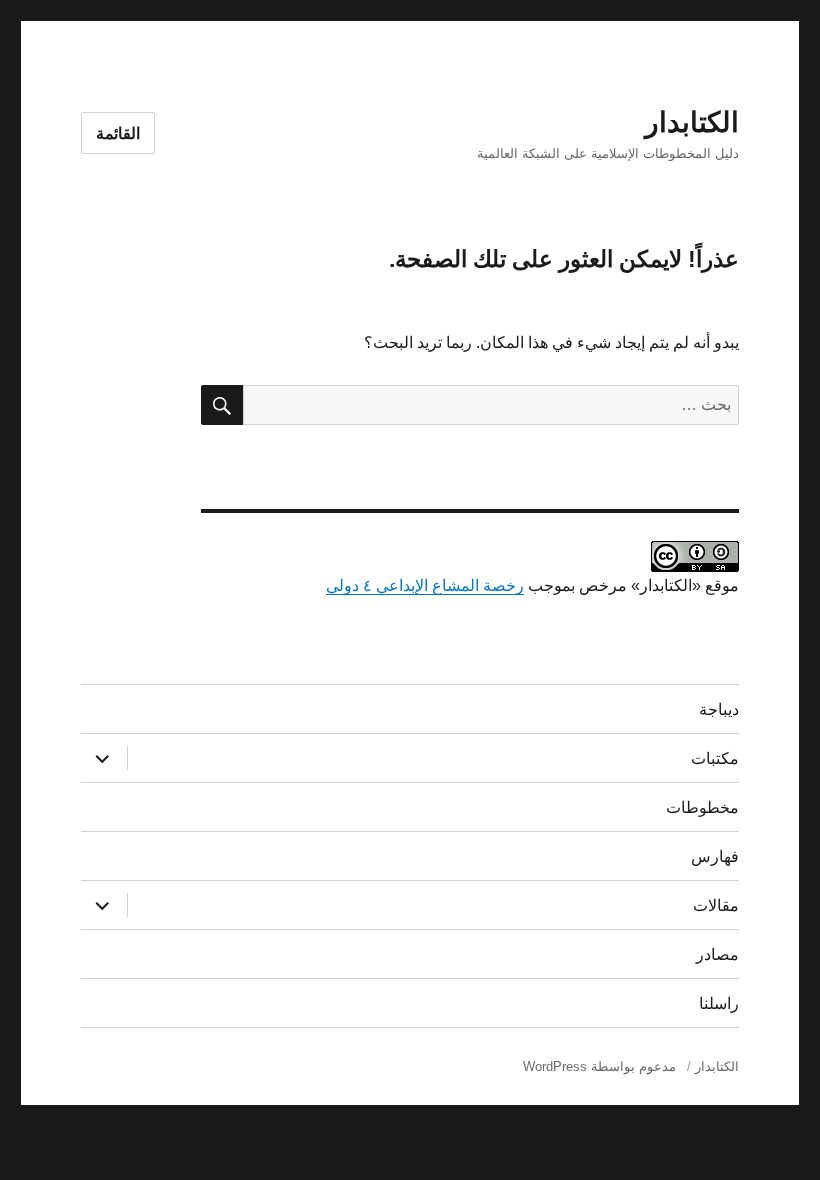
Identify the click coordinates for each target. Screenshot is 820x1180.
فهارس (715, 856)
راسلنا (719, 1003)
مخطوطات (702, 807)
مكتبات (715, 758)
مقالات (716, 905)
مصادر (717, 954)
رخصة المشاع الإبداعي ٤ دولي (425, 585)
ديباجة (719, 709)
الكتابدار (692, 122)
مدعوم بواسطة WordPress (599, 1066)
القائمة (118, 133)
